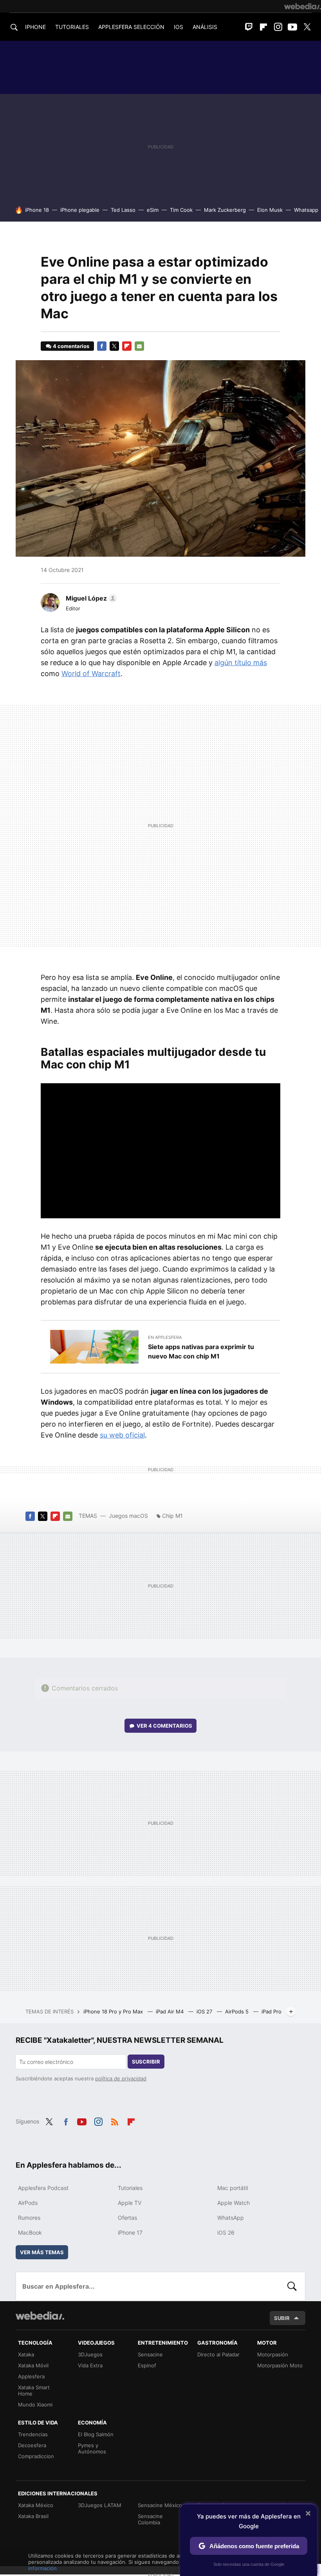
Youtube (292, 27)
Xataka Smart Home (34, 2390)
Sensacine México (160, 2505)
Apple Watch (234, 2203)
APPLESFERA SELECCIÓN (131, 27)
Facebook (102, 346)
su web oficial (122, 1435)
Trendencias (33, 2434)
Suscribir (146, 2062)
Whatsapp (306, 210)
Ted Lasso (123, 210)
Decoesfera (32, 2445)
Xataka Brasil (33, 2516)
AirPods (28, 2203)
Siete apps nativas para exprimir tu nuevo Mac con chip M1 (201, 1351)
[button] (90, 598)
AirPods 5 (238, 2011)
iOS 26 (226, 2232)
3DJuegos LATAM (100, 2505)
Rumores (29, 2218)
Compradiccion (36, 2456)
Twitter (307, 27)
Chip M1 (172, 1516)
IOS (179, 27)
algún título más (241, 663)
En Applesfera (165, 1337)
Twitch (249, 27)
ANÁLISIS (205, 27)
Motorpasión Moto (280, 2365)
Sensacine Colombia (150, 2519)
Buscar (292, 2286)
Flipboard (263, 27)
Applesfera (31, 2376)
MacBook (30, 2232)
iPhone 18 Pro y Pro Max (114, 2011)
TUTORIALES (72, 27)
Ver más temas (42, 2252)
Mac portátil (233, 2188)
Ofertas (127, 2218)
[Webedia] (303, 6)
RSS (115, 2121)
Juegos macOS (128, 1516)
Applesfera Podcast (43, 2188)
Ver (164, 1726)
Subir (282, 2318)
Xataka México (36, 2505)
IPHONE (35, 27)
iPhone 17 (130, 2232)
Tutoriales (130, 2188)
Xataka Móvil (33, 2365)
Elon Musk (270, 210)
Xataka (26, 2354)
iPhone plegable (80, 210)
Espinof (147, 2365)
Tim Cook (181, 210)
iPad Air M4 (170, 2011)
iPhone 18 (37, 210)
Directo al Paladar (218, 2354)
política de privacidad (121, 2078)
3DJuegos (90, 2354)
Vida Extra (90, 2365)
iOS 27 (205, 2011)
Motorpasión (273, 2354)
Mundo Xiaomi (35, 2405)
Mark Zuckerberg (225, 210)
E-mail (139, 346)
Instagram (278, 27)
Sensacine (150, 2354)
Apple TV (130, 2203)
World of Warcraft (91, 674)
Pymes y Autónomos (92, 2448)
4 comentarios (71, 346)
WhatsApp (231, 2218)
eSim (153, 210)
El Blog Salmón (96, 2434)
